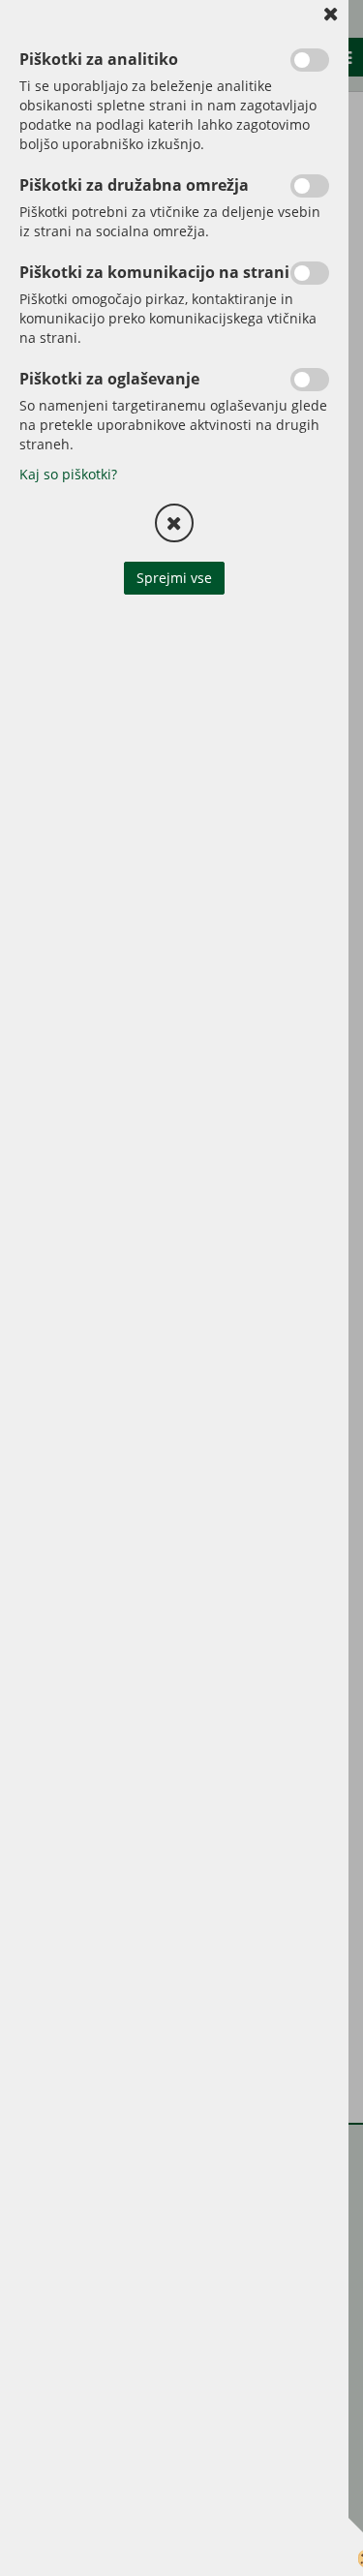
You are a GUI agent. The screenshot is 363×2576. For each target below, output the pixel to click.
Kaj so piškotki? (68, 474)
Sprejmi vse (174, 578)
